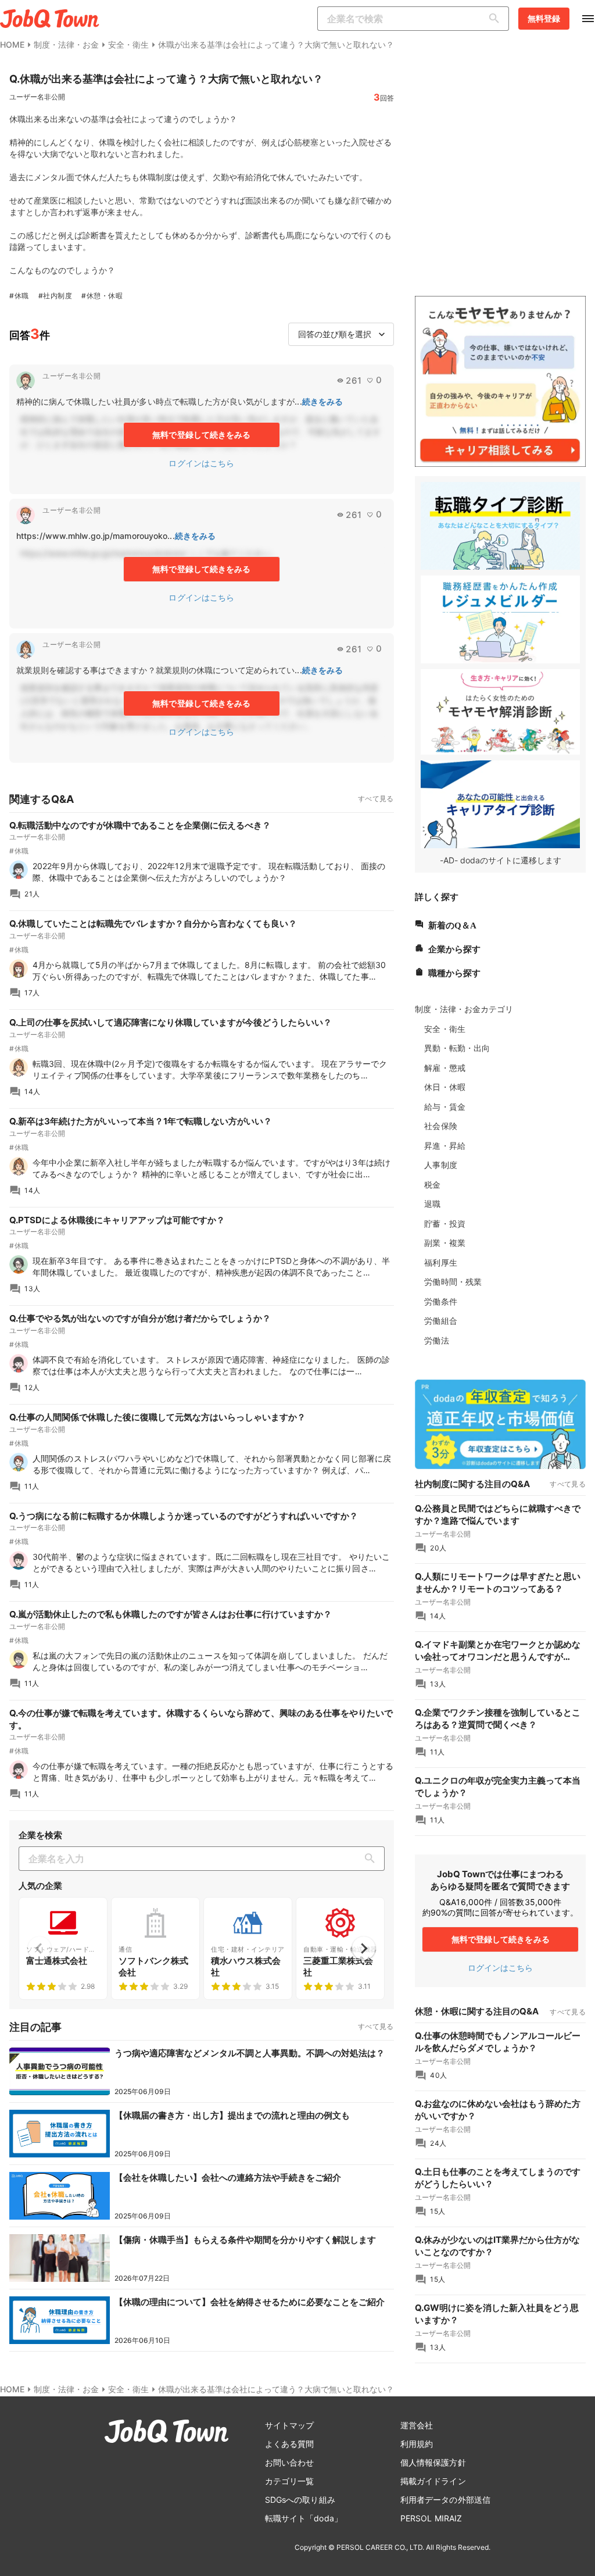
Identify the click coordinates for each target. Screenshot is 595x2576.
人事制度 (440, 1165)
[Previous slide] (40, 1948)
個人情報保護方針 (433, 2462)
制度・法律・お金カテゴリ (464, 1009)
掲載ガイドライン (433, 2481)
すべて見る (376, 798)
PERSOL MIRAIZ (431, 2518)
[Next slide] (364, 1948)
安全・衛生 (128, 44)
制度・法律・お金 (66, 44)
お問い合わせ (290, 2462)
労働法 (436, 1340)
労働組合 (440, 1321)
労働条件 (440, 1301)
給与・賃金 (445, 1107)
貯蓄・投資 (445, 1223)
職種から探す (454, 972)
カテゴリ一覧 (290, 2481)
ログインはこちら (201, 463)
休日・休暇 (445, 1087)
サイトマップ (290, 2425)
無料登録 (544, 18)
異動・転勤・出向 (457, 1048)
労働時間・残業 (453, 1282)
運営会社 (417, 2425)
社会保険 (440, 1126)
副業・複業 (445, 1243)
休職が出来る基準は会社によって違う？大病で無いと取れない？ (276, 44)
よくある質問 (290, 2444)
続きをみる (323, 401)
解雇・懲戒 (445, 1068)
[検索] (497, 19)
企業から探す (454, 948)
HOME (12, 44)
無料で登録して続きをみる (201, 435)
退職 (432, 1204)
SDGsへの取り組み (300, 2500)
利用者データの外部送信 (445, 2500)
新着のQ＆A (452, 924)
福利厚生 (440, 1262)
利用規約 (417, 2444)
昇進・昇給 (445, 1146)
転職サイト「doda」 (304, 2518)
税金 (432, 1185)
